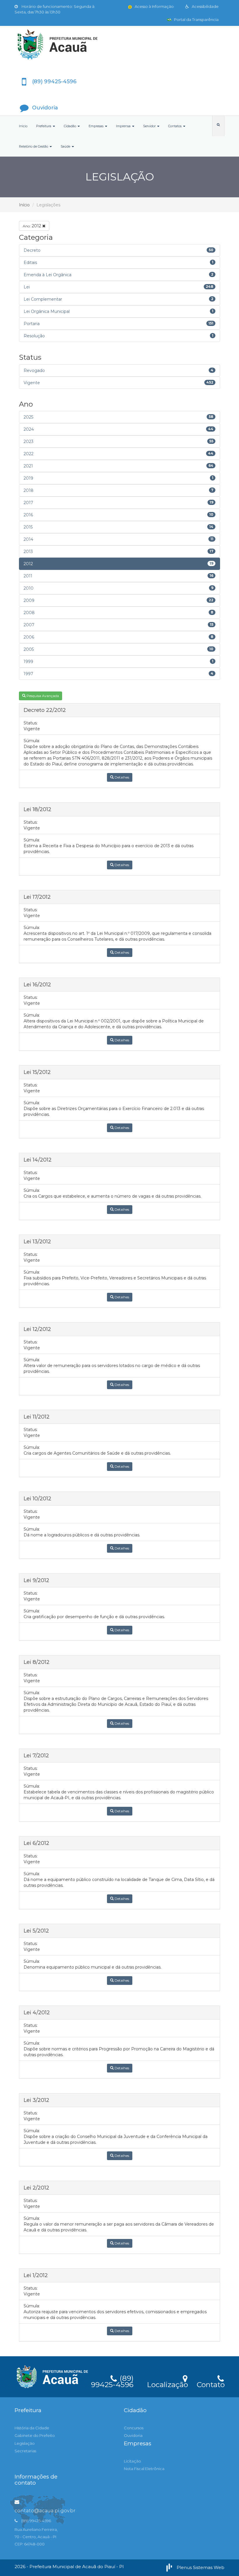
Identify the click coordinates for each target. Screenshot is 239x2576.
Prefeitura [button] (44, 126)
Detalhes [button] (121, 777)
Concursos (134, 2428)
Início (23, 126)
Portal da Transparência (196, 19)
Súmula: (32, 741)
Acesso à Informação (154, 6)
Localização (167, 2384)
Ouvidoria (133, 2435)
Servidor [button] (150, 126)
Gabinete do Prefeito (35, 2435)
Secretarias (25, 2451)
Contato (211, 2384)
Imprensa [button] (124, 126)
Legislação (25, 2443)
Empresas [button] (96, 126)
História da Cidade (32, 2428)
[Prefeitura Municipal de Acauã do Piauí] (119, 45)
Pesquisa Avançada (42, 696)
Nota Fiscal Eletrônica (144, 2469)
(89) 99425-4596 (112, 2380)
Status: (31, 723)
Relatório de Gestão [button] (34, 146)
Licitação (132, 2461)
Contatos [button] (175, 126)
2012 (32, 226)
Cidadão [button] (70, 126)
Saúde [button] (66, 146)
